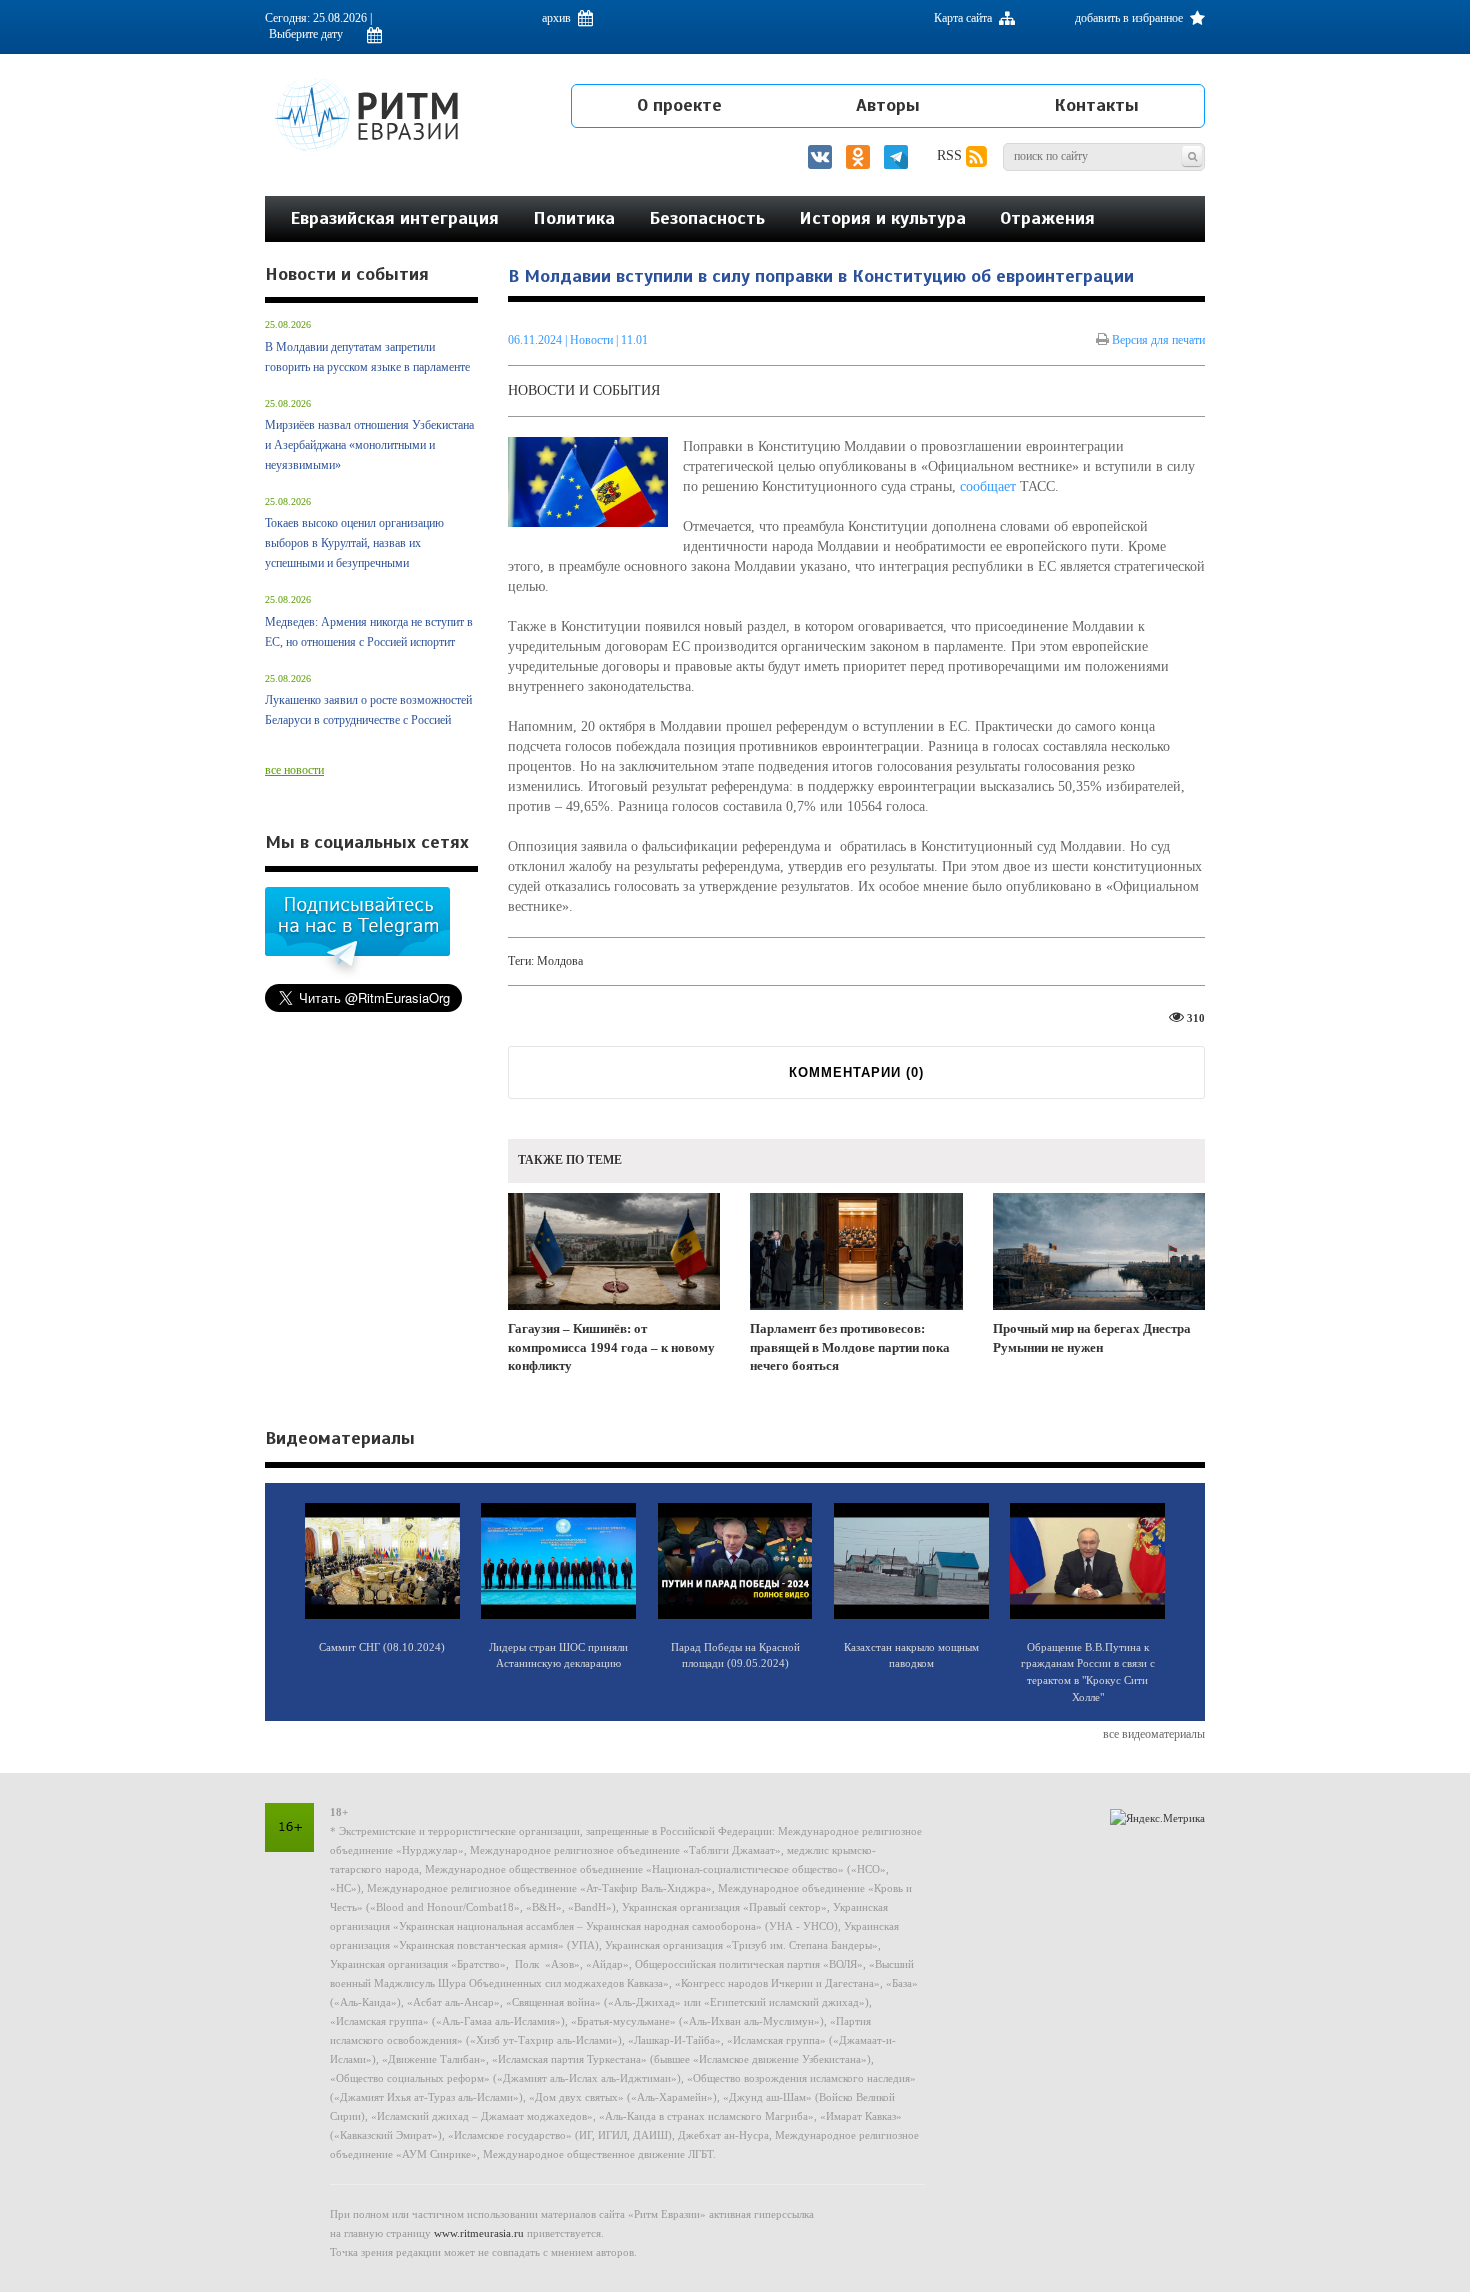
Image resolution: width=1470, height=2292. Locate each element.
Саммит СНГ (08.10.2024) (382, 1647)
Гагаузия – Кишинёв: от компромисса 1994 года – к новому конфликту (611, 1347)
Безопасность (707, 218)
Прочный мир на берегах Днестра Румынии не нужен (1092, 1338)
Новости (593, 340)
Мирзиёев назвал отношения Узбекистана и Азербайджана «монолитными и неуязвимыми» (369, 445)
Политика (574, 218)
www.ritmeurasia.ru (479, 2233)
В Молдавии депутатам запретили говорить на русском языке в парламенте (367, 357)
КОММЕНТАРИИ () (856, 1072)
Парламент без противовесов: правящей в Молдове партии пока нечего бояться (850, 1347)
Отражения (1047, 218)
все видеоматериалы (1154, 1734)
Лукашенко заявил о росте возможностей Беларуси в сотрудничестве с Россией (368, 710)
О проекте (679, 105)
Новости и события (584, 390)
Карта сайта (964, 18)
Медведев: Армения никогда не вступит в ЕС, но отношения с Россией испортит (369, 632)
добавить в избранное (1130, 18)
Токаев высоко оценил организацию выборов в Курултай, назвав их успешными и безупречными (354, 543)
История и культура (882, 218)
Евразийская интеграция (394, 218)
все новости (294, 770)
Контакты (1096, 105)
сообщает (988, 486)
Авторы (888, 105)
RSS (951, 155)
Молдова (560, 961)
